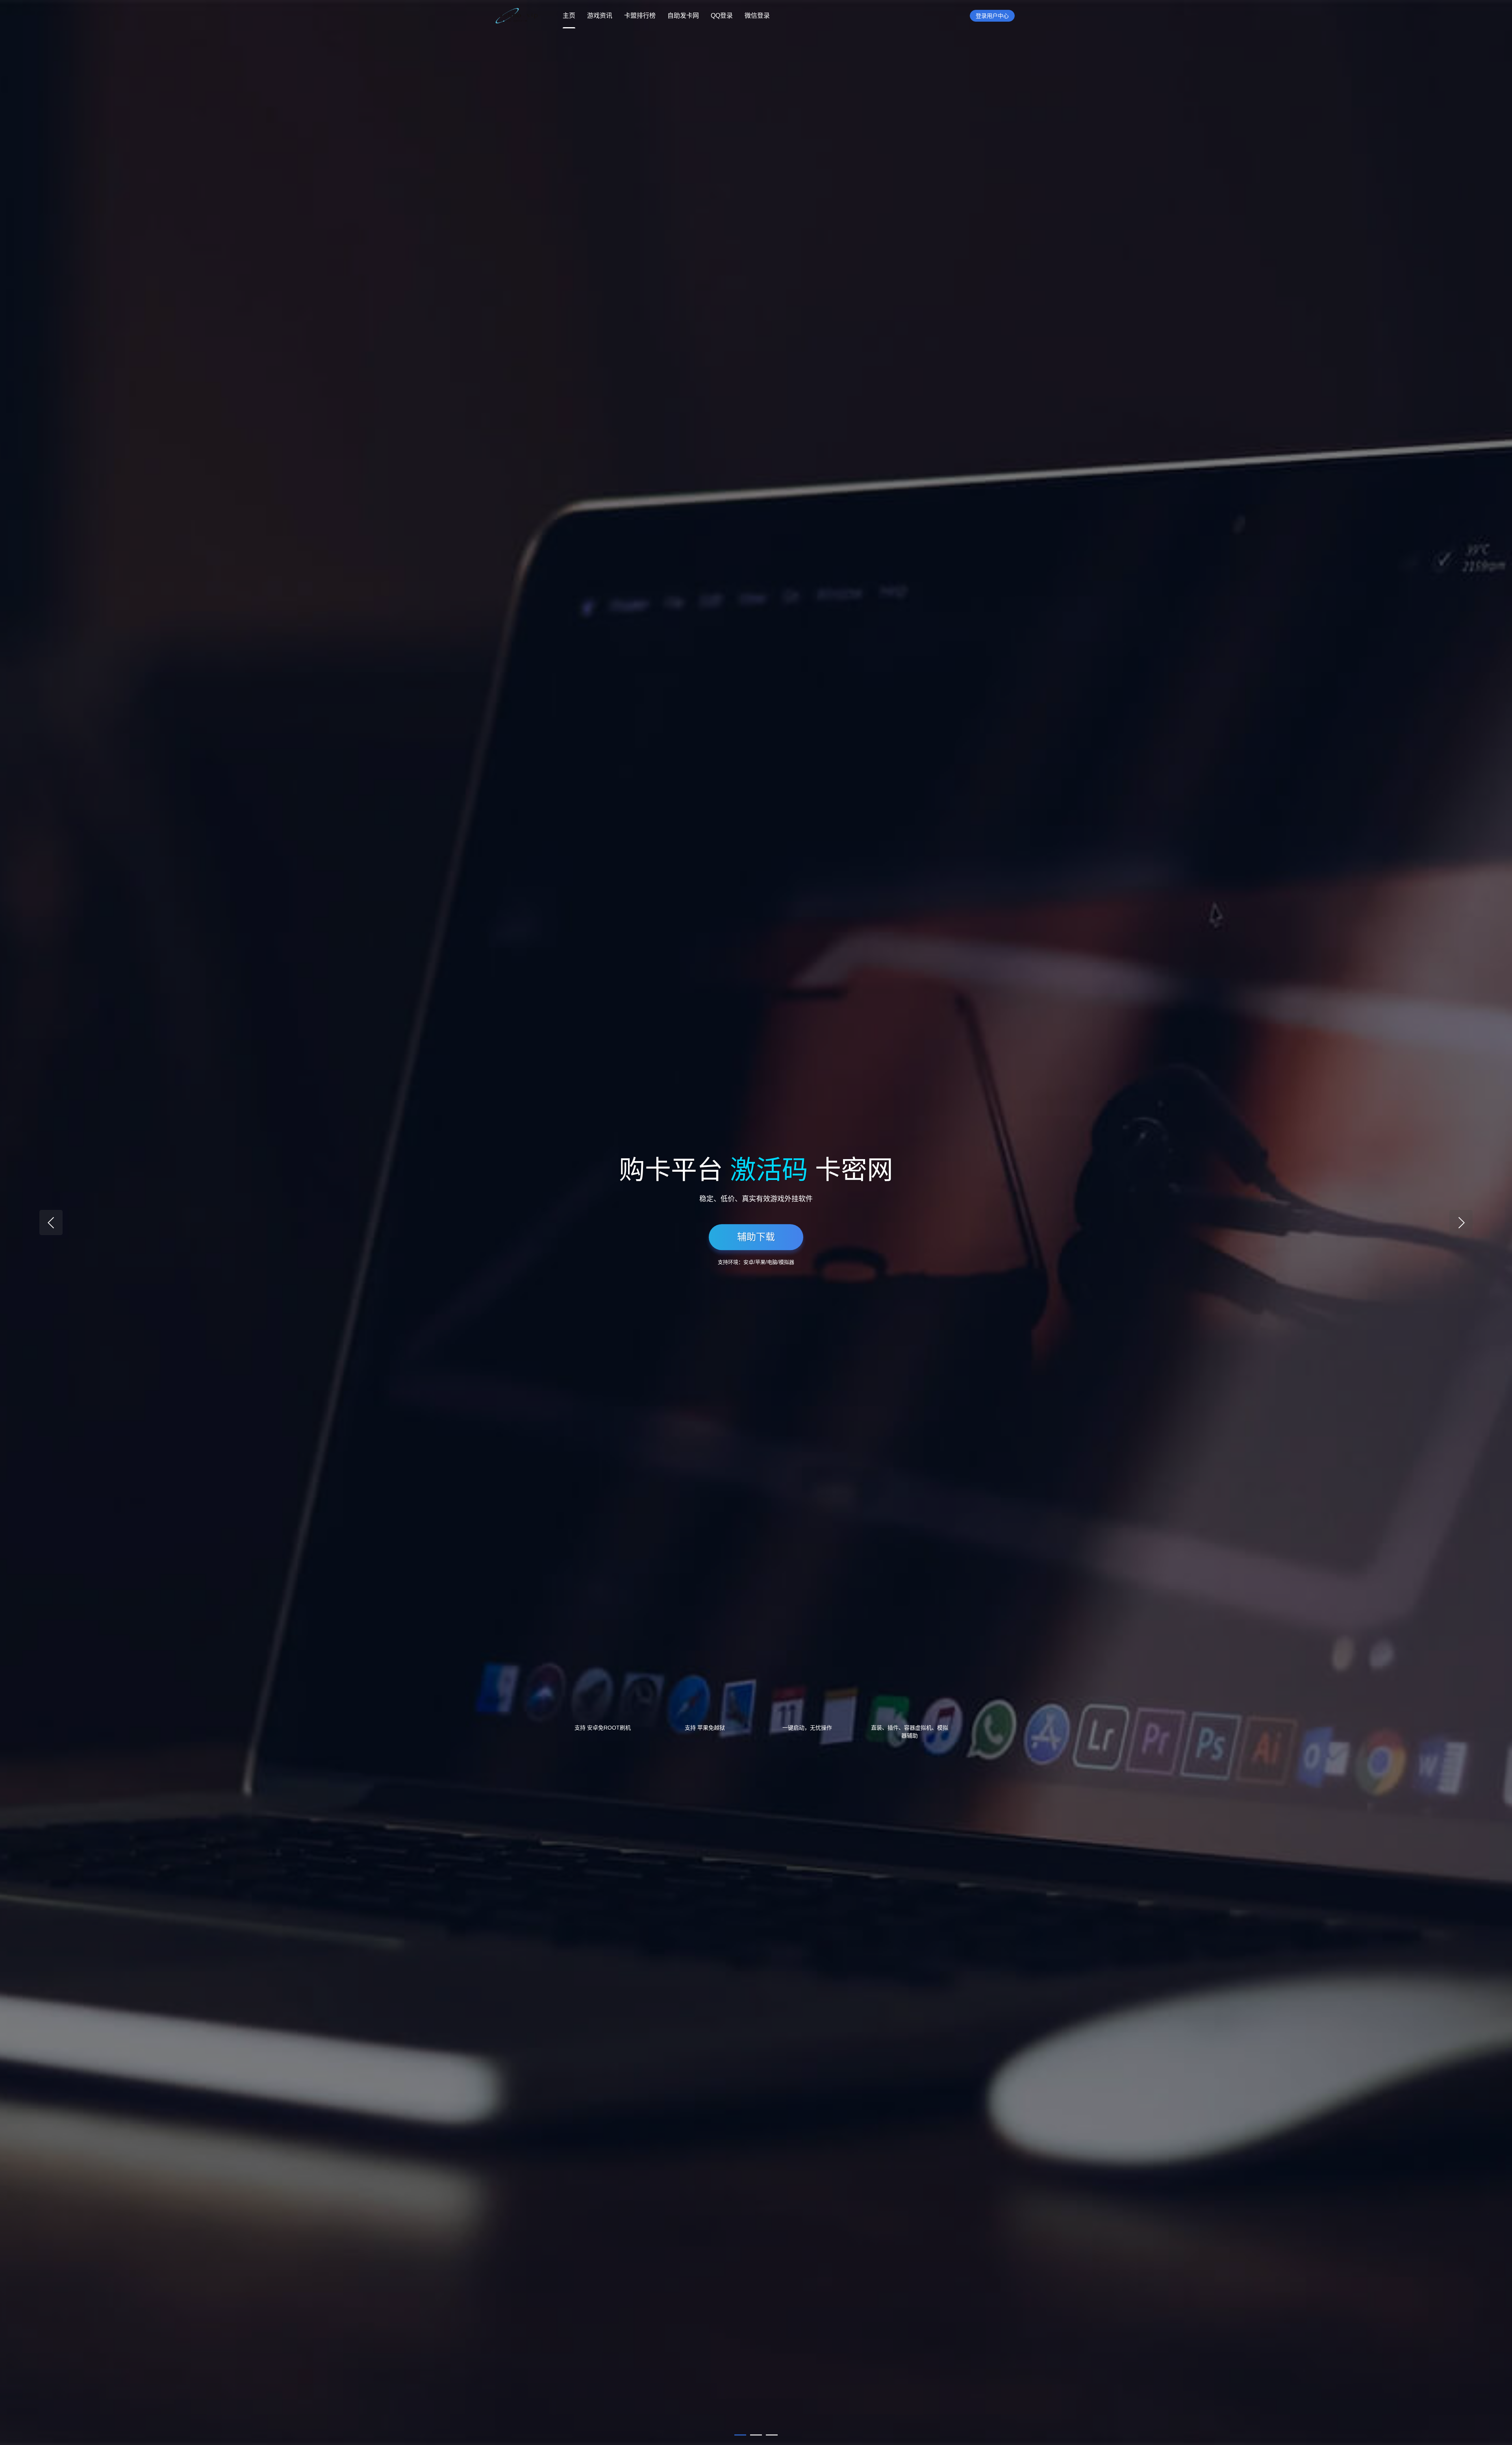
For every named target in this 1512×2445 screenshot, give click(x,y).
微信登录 (757, 16)
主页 (569, 16)
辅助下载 (756, 1237)
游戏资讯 (600, 16)
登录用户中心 (992, 16)
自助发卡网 (683, 16)
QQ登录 (722, 16)
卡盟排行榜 (640, 16)
